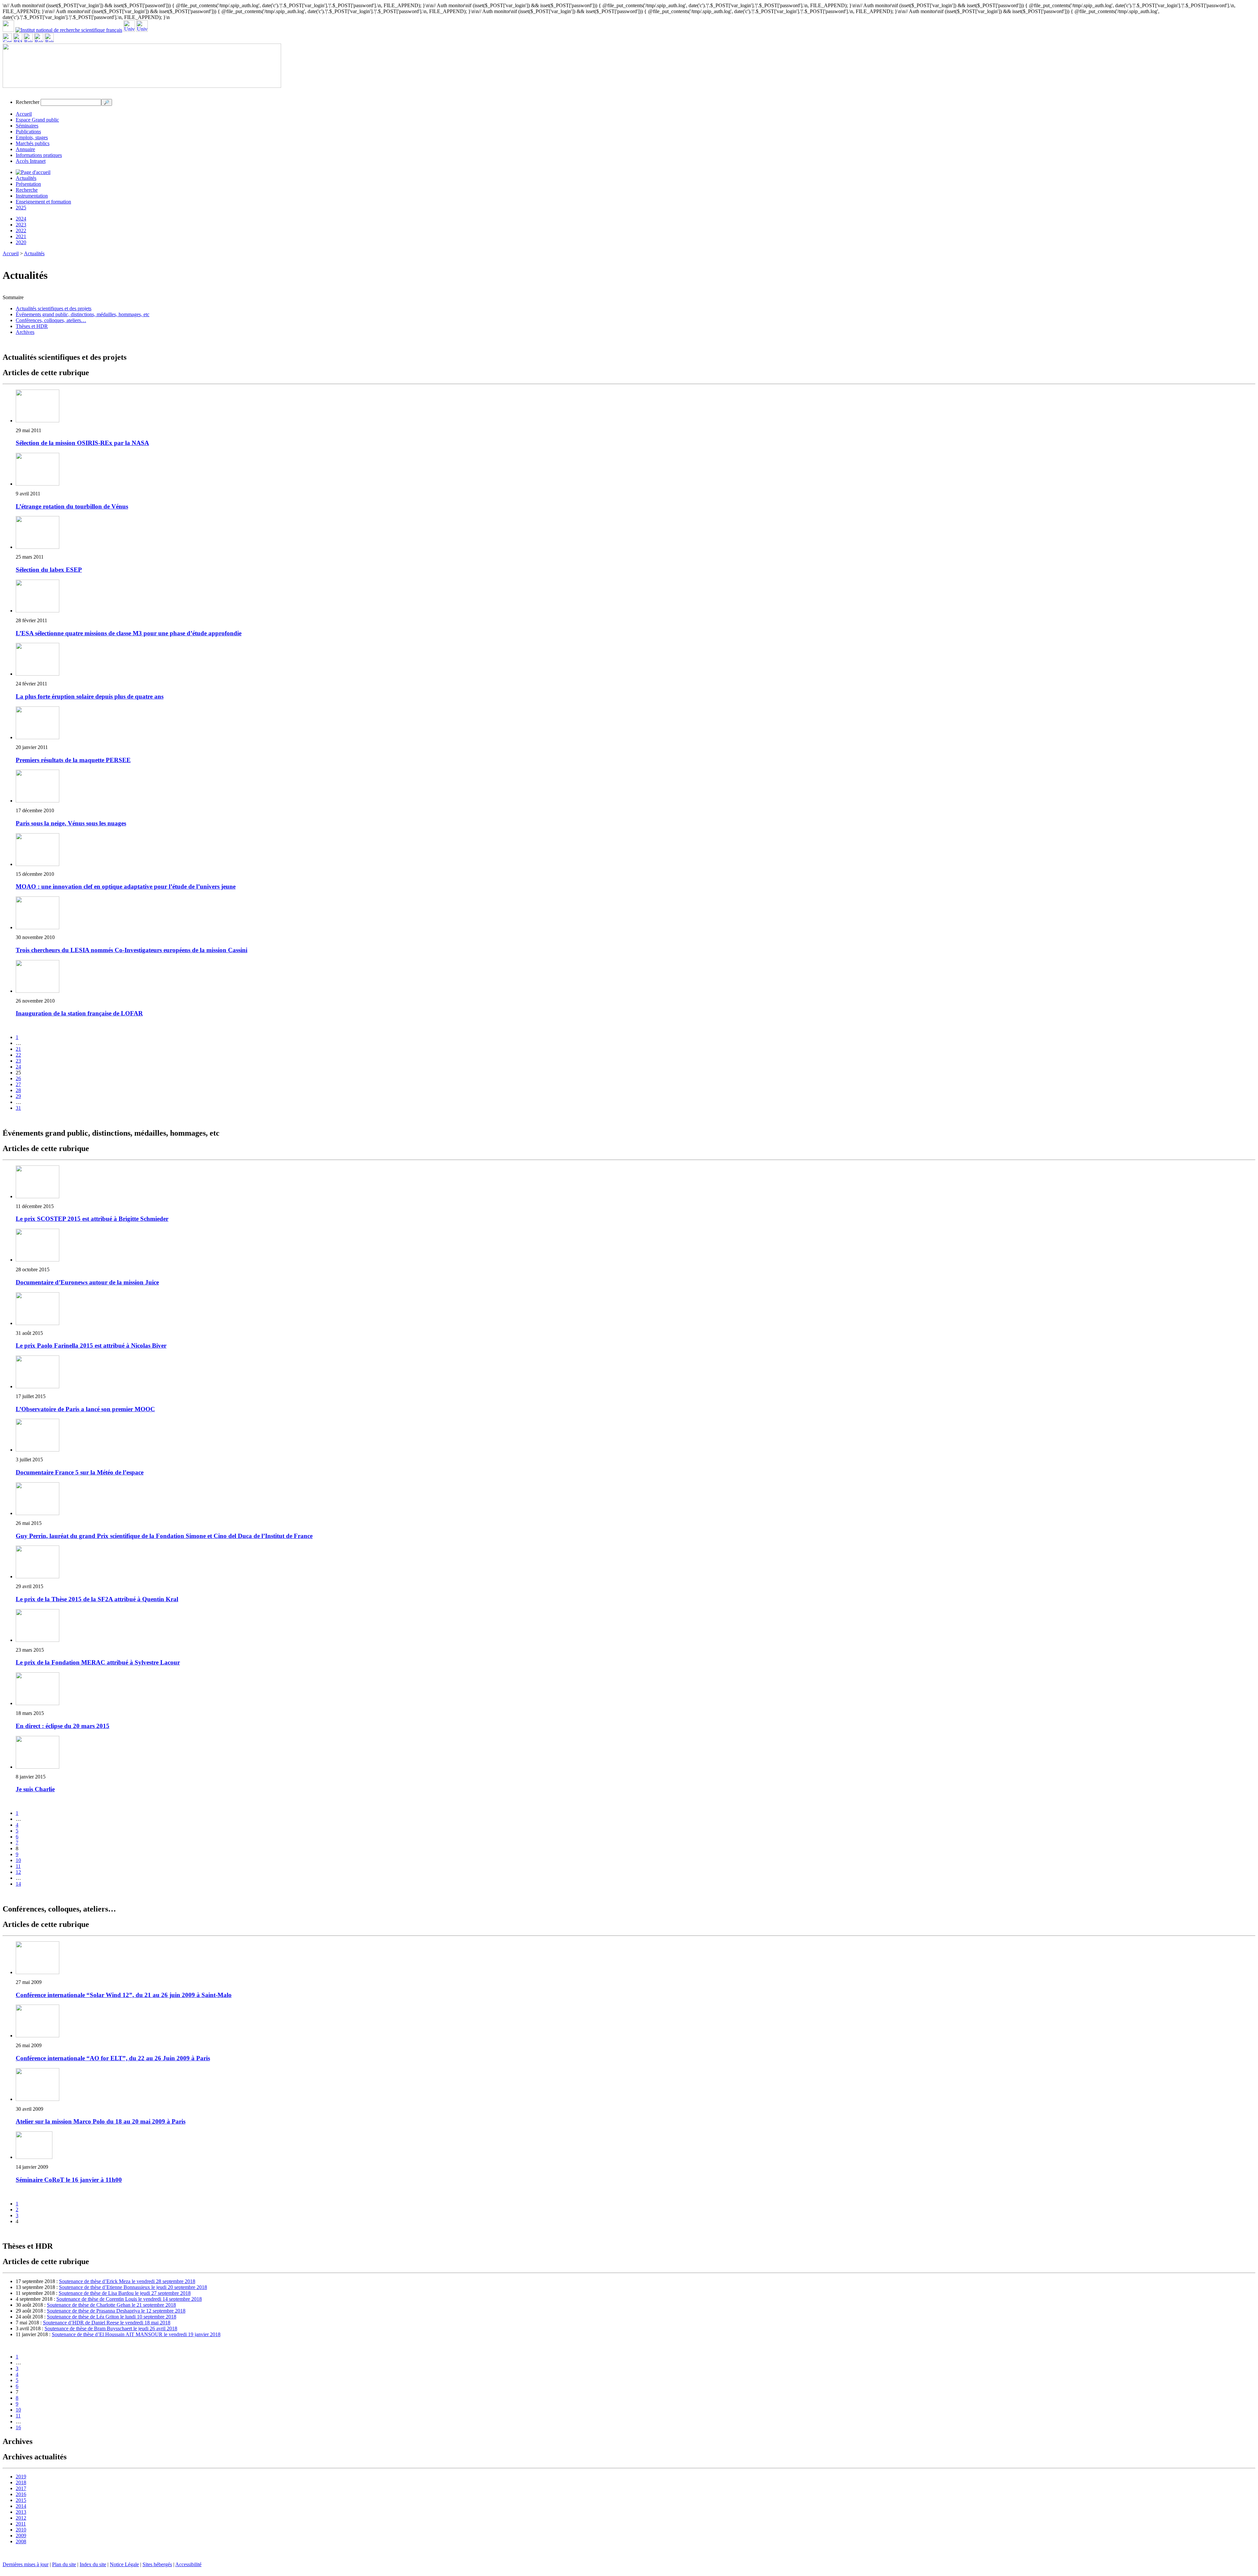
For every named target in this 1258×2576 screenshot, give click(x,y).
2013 (21, 2512)
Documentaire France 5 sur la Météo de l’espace (80, 1472)
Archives (25, 332)
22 (18, 1055)
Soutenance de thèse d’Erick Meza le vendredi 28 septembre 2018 (127, 2281)
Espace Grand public (37, 120)
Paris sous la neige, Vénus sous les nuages (71, 823)
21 (18, 1049)
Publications (28, 132)
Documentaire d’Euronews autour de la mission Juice (87, 1282)
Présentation (28, 184)
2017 (21, 2488)
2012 (21, 2518)
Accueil (24, 114)
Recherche (27, 190)
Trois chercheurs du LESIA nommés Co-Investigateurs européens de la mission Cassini (132, 950)
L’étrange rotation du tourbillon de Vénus (72, 506)
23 (18, 1061)
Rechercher (28, 102)
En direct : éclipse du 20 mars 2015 (63, 1726)
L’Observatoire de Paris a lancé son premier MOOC (85, 1409)
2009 (21, 2536)
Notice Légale (124, 2564)
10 (18, 1860)
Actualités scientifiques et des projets (54, 308)
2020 (21, 242)
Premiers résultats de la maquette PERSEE (73, 760)
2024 (21, 219)
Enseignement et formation (43, 202)
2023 (21, 225)
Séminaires (27, 126)
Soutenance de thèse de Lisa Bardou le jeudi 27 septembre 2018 (125, 2293)
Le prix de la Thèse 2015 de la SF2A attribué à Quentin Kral (97, 1599)
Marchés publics (33, 143)
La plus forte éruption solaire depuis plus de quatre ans (90, 696)
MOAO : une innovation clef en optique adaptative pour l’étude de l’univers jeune (126, 886)
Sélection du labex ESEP (49, 570)
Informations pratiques (39, 155)
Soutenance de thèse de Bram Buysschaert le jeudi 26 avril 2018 (111, 2328)
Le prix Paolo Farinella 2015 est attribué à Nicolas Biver (91, 1346)
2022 (21, 231)
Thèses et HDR (32, 326)
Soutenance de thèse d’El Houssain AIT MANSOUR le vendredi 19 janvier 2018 (136, 2334)
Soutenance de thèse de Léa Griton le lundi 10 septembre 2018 (112, 2317)
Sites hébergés (157, 2564)
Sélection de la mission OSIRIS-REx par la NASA (82, 443)
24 (18, 1067)
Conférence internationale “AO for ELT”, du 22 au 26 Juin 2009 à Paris (113, 2058)
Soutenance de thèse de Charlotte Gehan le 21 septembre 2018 (111, 2305)
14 (18, 1884)
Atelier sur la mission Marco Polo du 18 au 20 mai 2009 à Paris (101, 2121)
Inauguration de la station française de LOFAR (79, 1013)
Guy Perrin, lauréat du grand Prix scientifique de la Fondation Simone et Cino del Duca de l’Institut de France (164, 1536)
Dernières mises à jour (26, 2564)
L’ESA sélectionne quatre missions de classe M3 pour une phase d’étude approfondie (129, 633)
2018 (21, 2482)
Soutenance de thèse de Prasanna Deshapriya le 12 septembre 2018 (116, 2311)
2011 (21, 2524)
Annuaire (25, 149)
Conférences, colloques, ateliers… (51, 320)
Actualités (26, 178)
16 (18, 2427)
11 (18, 1866)
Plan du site (64, 2564)
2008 (21, 2541)
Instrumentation (32, 196)
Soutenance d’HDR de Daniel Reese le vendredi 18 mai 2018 (107, 2323)
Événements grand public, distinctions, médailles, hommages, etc (83, 314)
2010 (21, 2530)
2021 (21, 236)
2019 (21, 2477)
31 (18, 1108)
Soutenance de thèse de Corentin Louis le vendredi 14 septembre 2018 (129, 2299)
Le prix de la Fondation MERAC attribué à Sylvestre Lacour (98, 1662)
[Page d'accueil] (33, 172)
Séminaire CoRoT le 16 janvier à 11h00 (69, 2180)
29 (18, 1096)
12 (18, 1872)
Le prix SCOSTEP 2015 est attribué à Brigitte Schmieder (92, 1219)
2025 (21, 208)
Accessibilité (188, 2564)
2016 (21, 2494)
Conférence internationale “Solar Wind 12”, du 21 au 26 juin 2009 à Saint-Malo (124, 1995)
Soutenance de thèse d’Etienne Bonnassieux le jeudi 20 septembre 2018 (133, 2287)
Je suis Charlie (35, 1789)
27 (18, 1084)
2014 (21, 2506)
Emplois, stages (32, 137)
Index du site (93, 2564)
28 (18, 1090)
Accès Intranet (31, 161)
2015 (21, 2500)
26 (18, 1078)
